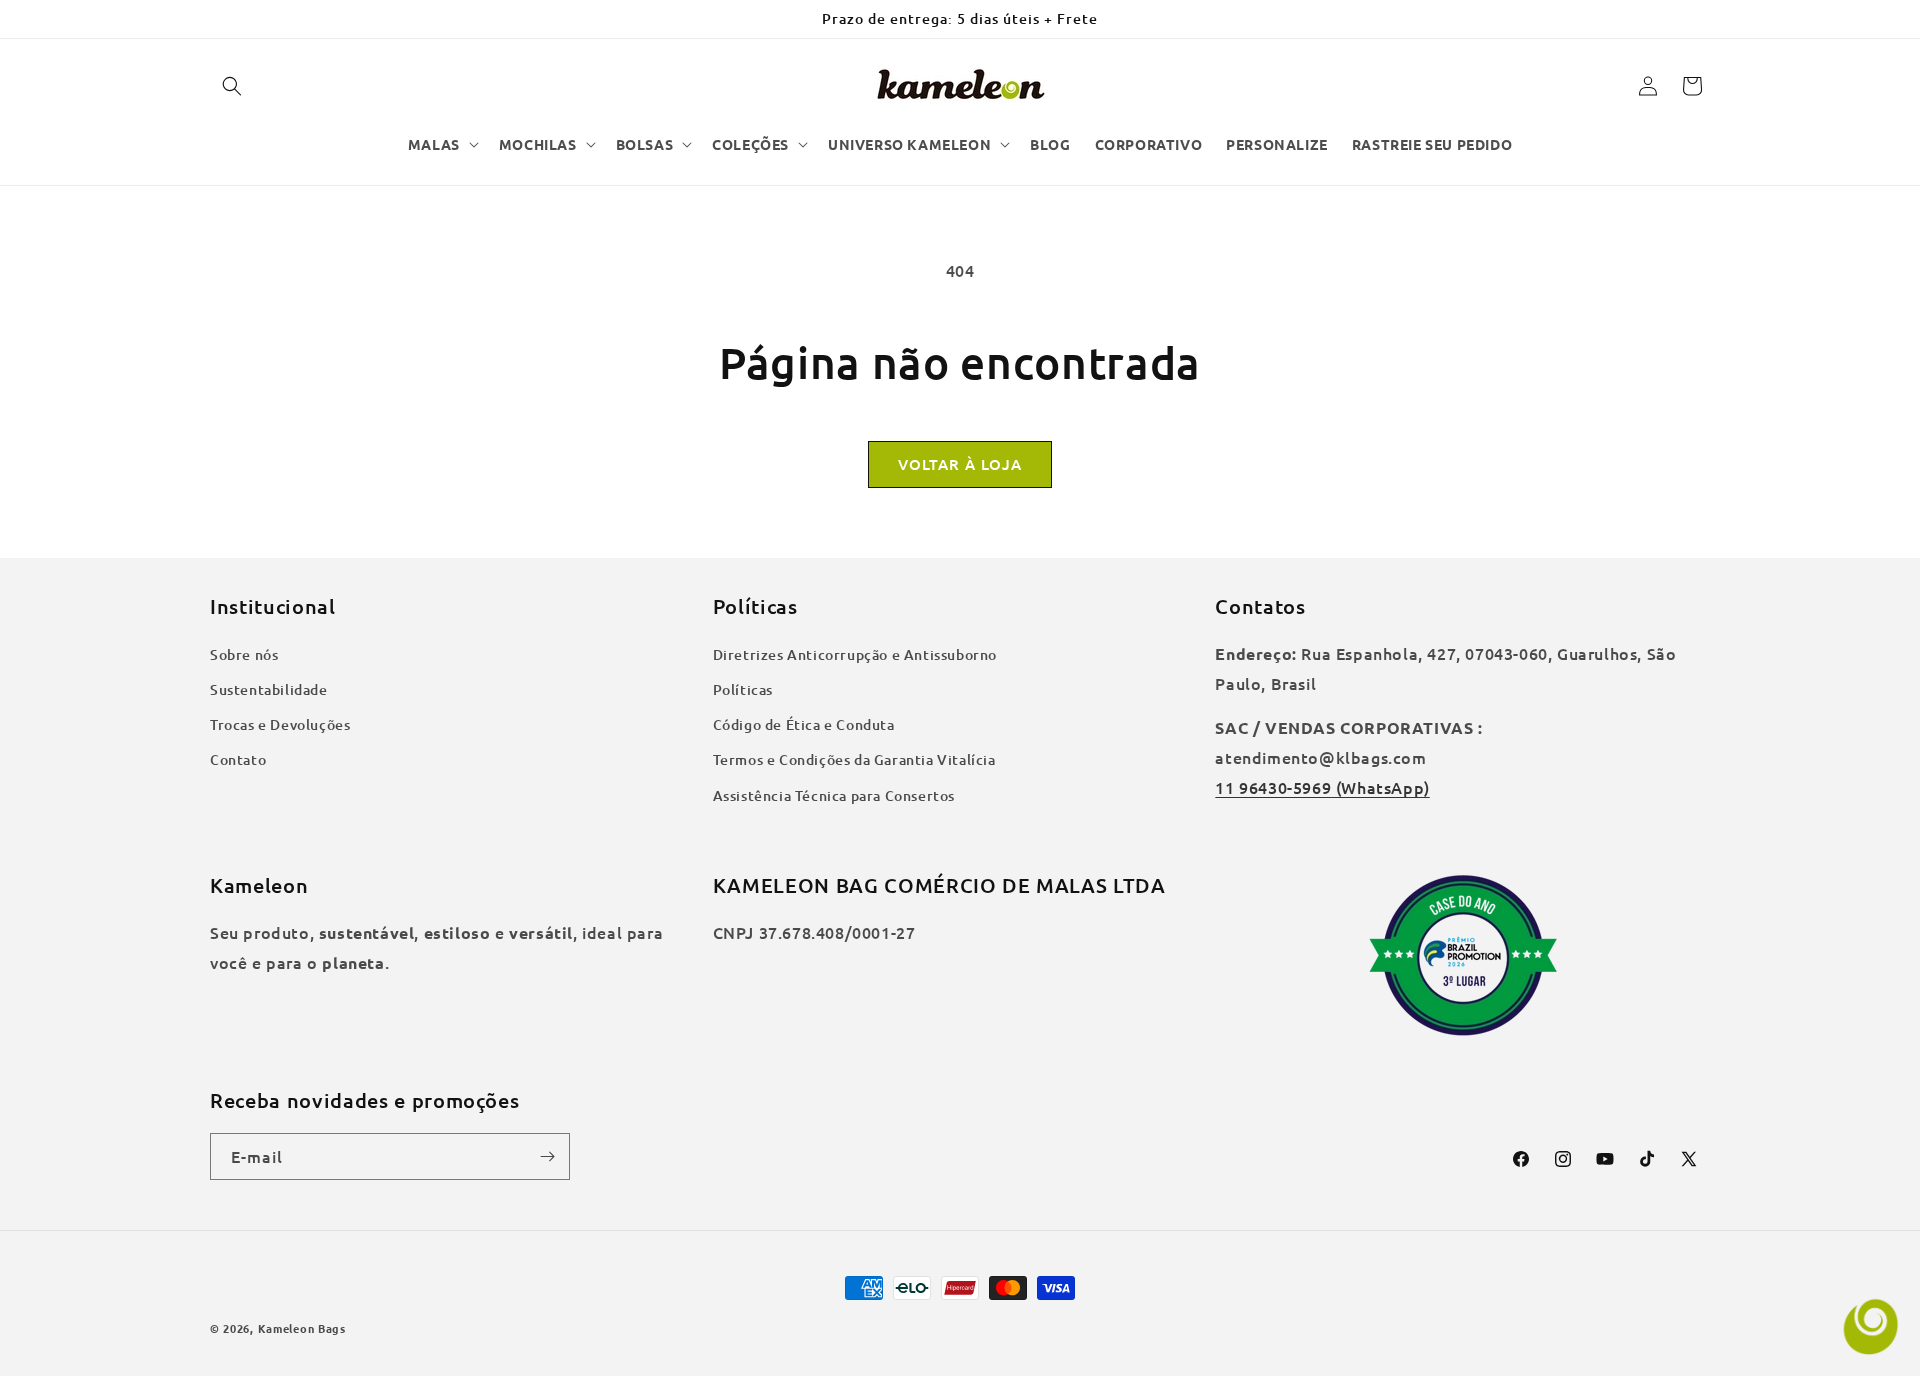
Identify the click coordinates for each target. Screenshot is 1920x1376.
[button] (232, 86)
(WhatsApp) (1380, 787)
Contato (238, 759)
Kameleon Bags (302, 1328)
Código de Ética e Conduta (804, 724)
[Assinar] (547, 1156)
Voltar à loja (960, 464)
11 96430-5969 (1273, 787)
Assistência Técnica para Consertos (834, 795)
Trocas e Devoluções (280, 724)
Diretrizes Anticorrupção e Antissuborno (855, 654)
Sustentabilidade (269, 689)
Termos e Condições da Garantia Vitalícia (854, 759)
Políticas (743, 689)
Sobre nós (244, 654)
